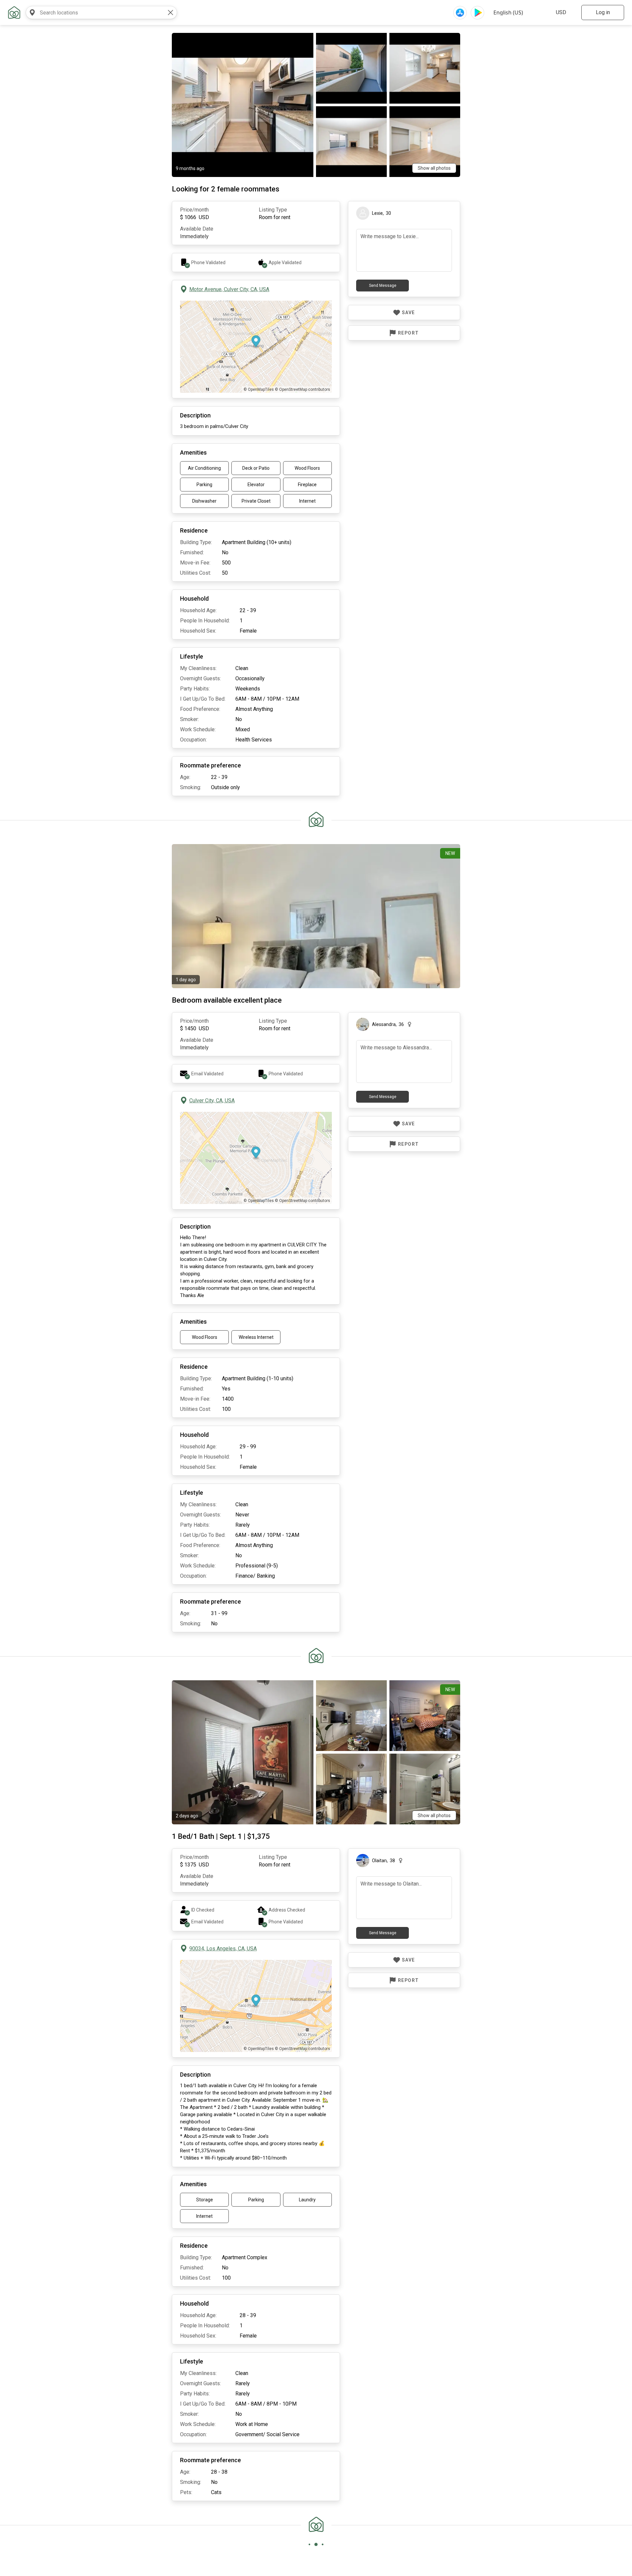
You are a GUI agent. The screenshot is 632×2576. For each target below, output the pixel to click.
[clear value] (171, 13)
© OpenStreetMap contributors (303, 389)
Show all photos (434, 168)
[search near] (32, 13)
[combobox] (95, 13)
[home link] (14, 13)
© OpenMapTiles (259, 389)
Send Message (383, 286)
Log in (603, 12)
